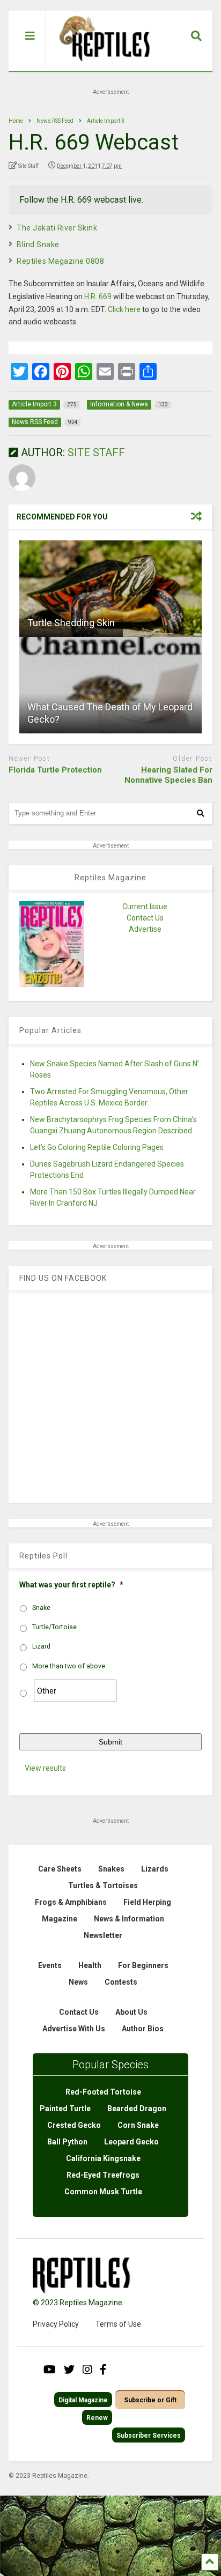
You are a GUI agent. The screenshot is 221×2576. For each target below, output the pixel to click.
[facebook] (103, 2370)
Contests (121, 1982)
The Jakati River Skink (57, 228)
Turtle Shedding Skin (71, 623)
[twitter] (69, 2370)
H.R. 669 (98, 296)
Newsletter (103, 1935)
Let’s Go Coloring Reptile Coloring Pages (97, 1147)
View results (45, 1768)
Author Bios (143, 2029)
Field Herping (147, 1902)
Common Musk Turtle (103, 2192)
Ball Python (67, 2142)
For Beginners (143, 1965)
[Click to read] (110, 589)
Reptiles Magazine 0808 (60, 261)
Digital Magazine (83, 2400)
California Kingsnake (103, 2158)
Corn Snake (138, 2125)
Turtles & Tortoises (103, 1885)
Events (50, 1965)
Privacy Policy (56, 2324)
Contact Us (145, 918)
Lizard (41, 1646)
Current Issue (145, 907)
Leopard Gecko (131, 2142)
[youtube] (50, 2370)
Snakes (111, 1869)
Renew (97, 2418)
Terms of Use (118, 2324)
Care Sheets (60, 1869)
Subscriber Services (149, 2436)
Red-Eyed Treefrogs (103, 2175)
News (78, 1982)
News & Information (129, 1919)
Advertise (145, 929)
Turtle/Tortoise (54, 1627)
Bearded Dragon (137, 2109)
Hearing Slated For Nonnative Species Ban (168, 775)
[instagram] (87, 2370)
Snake (41, 1608)
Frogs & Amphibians (71, 1902)
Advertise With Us (74, 2029)
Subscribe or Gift (150, 2400)
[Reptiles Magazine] (101, 66)
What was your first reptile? (71, 1585)
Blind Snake (38, 244)
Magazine (60, 1919)
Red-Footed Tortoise (103, 2092)
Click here (124, 309)
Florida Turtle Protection (55, 770)
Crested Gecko (74, 2125)
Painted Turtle (65, 2109)
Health (90, 1965)
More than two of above (69, 1666)
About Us (131, 2012)
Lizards (155, 1869)
